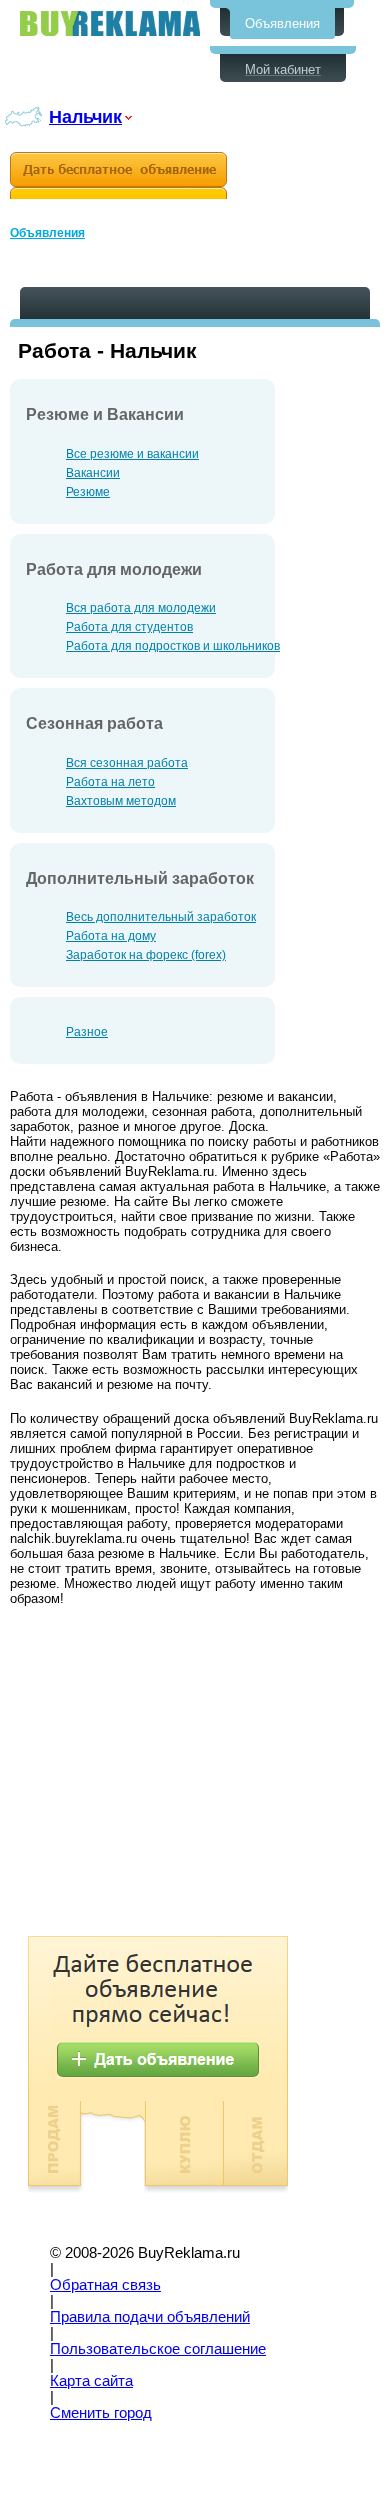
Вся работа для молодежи (141, 608)
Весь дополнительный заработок (161, 917)
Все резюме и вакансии (132, 454)
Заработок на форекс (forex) (146, 955)
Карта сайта (91, 2381)
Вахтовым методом (121, 801)
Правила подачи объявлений (150, 2317)
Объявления (282, 23)
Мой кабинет (283, 69)
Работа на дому (111, 936)
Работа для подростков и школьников (173, 646)
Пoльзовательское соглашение (158, 2349)
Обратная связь (105, 2285)
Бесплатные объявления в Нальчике (110, 23)
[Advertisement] (178, 1776)
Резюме (88, 492)
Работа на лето (110, 782)
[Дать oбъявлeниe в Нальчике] (118, 175)
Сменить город (101, 2413)
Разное (87, 1032)
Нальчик (85, 116)
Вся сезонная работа (127, 763)
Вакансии (93, 473)
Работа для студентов (129, 627)
